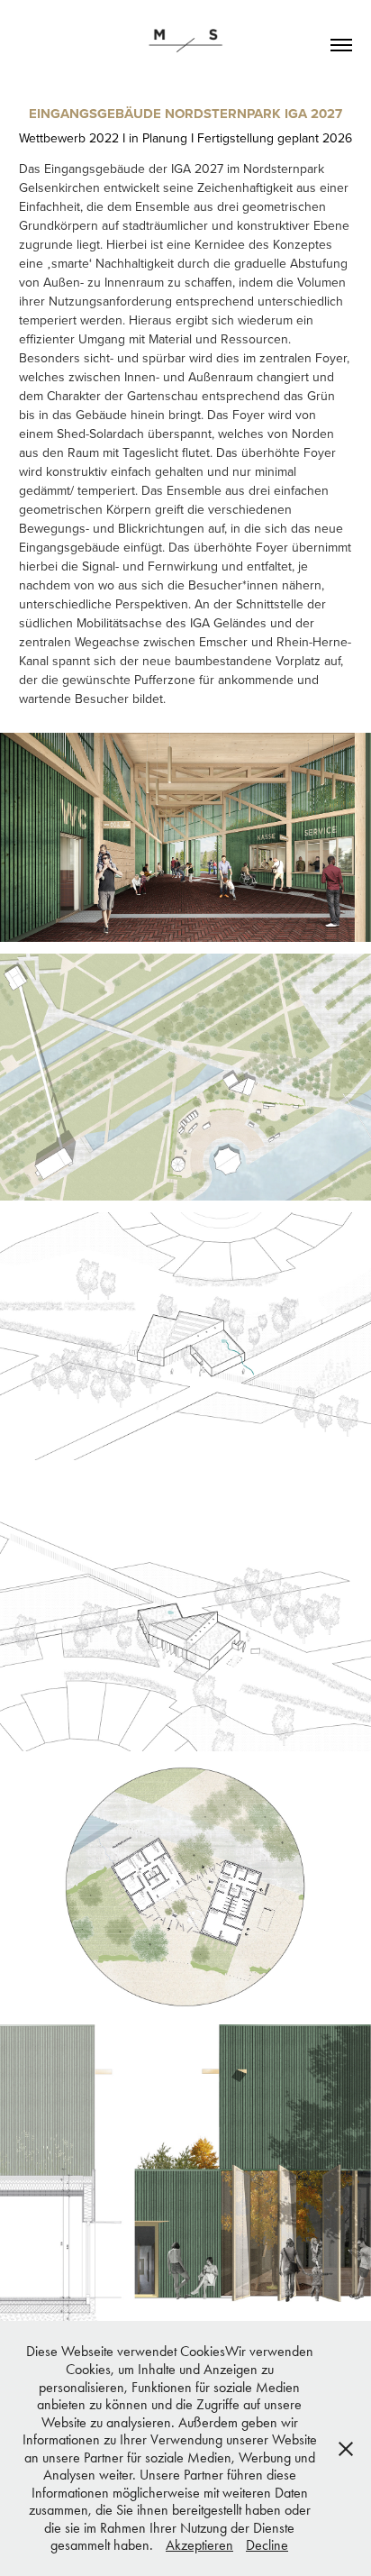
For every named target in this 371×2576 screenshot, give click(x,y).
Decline (267, 2545)
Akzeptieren (199, 2545)
